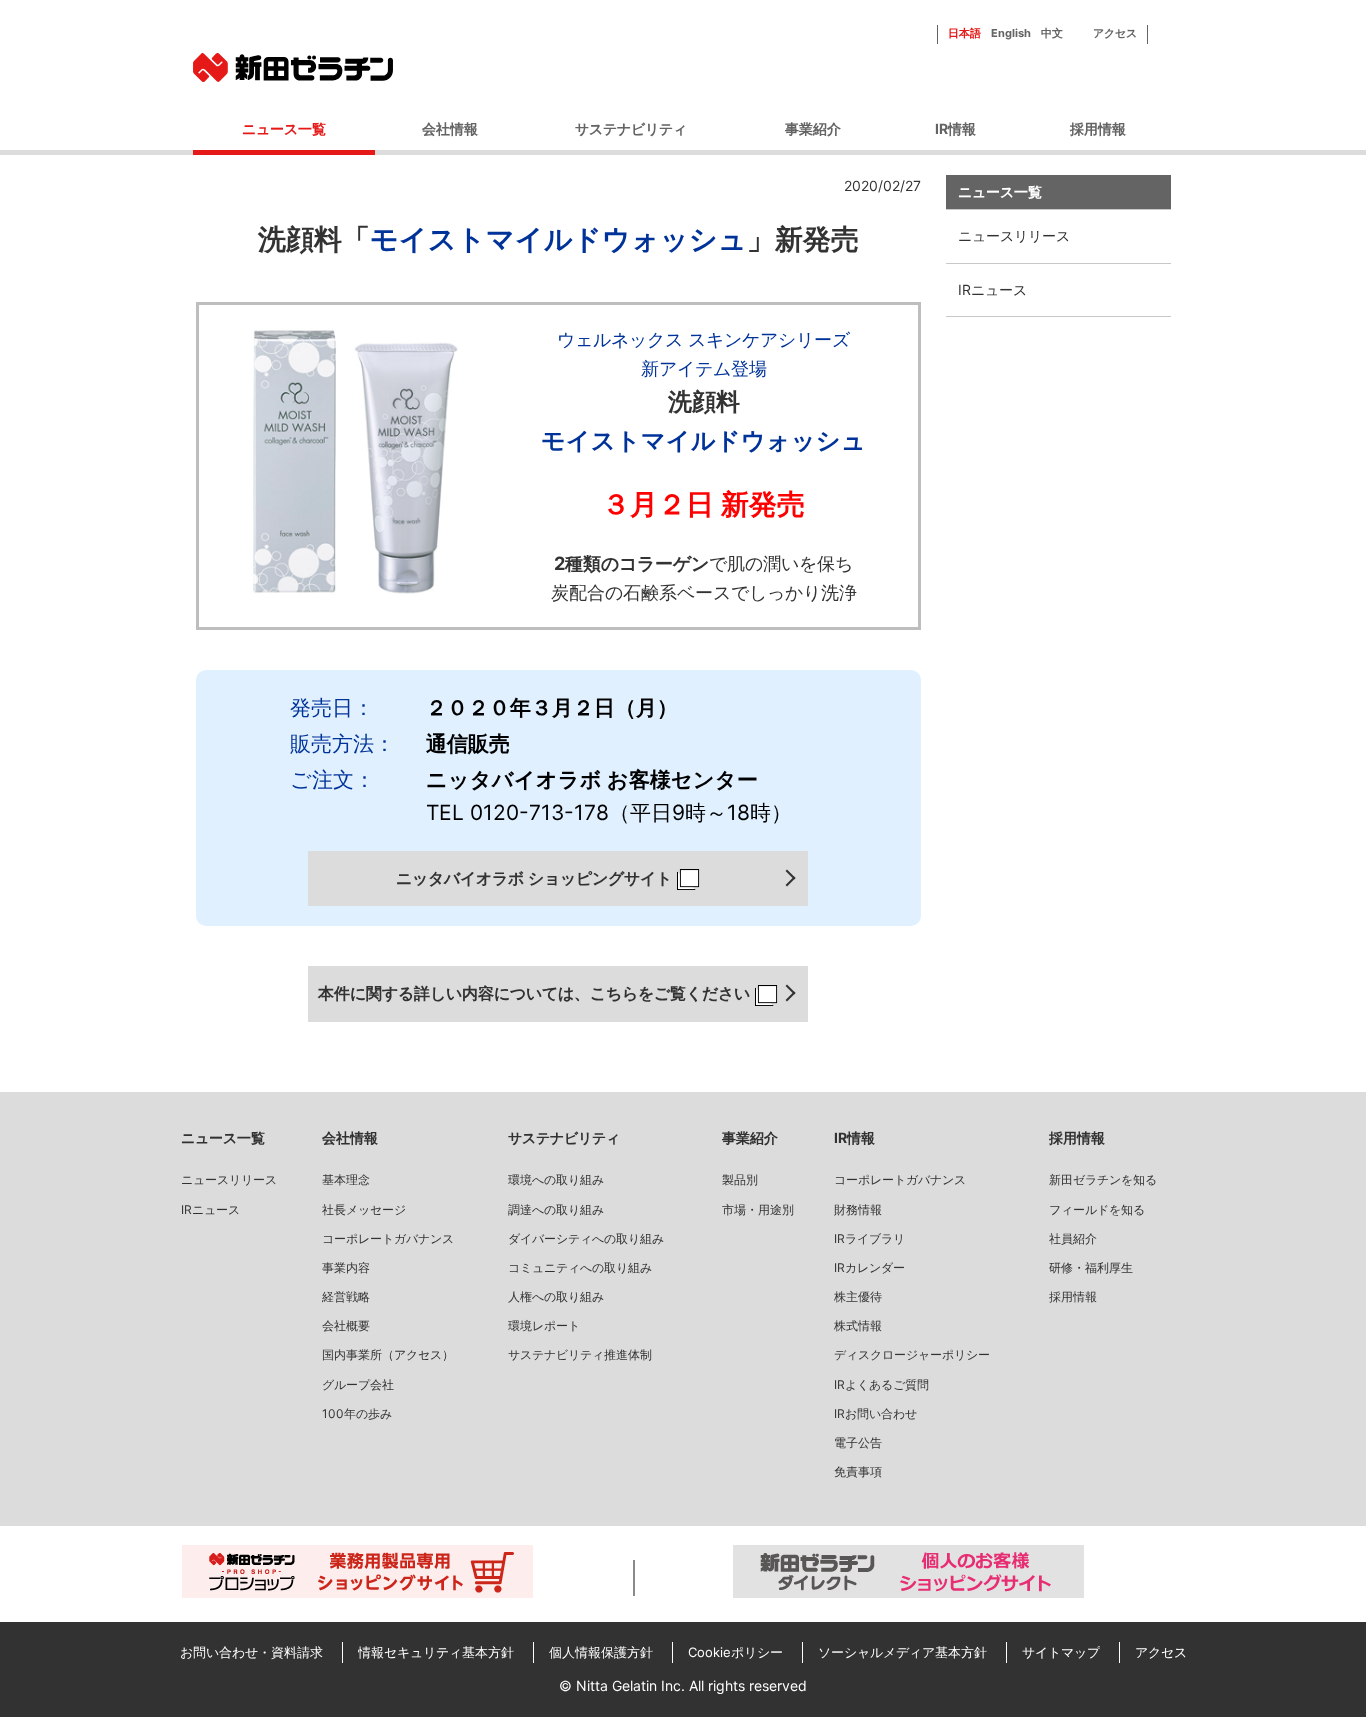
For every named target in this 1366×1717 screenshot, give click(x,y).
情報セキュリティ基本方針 (436, 1652)
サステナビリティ (631, 128)
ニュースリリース (229, 1179)
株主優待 (858, 1296)
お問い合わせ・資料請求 (251, 1652)
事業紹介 (813, 128)
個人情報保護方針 (601, 1652)
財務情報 (858, 1209)
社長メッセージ (364, 1209)
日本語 (964, 33)
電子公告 (858, 1442)
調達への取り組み (556, 1209)
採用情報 (1098, 128)
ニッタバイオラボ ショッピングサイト (534, 878)
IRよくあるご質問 (881, 1384)
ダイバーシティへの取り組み (586, 1238)
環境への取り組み (556, 1179)
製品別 (740, 1179)
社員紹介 (1073, 1238)
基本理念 (346, 1179)
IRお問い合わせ (875, 1413)
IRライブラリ (869, 1238)
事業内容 (346, 1267)
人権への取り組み (556, 1296)
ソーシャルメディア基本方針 (902, 1652)
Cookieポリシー (735, 1652)
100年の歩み (357, 1413)
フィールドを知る (1097, 1209)
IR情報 (955, 128)
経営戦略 (346, 1296)
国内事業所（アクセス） (388, 1354)
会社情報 (450, 128)
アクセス (1115, 33)
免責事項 (858, 1471)
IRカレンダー (869, 1267)
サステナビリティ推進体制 (580, 1354)
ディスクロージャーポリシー (912, 1354)
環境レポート (544, 1325)
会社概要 (346, 1325)
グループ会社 (358, 1384)
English (1011, 33)
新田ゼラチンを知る (1103, 1179)
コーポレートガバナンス (388, 1238)
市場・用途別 (758, 1209)
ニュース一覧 (1000, 191)
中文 (1052, 33)
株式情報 (858, 1325)
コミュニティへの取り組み (580, 1267)
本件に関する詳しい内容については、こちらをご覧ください (534, 993)
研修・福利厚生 (1091, 1267)
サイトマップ (1061, 1652)
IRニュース (992, 289)
